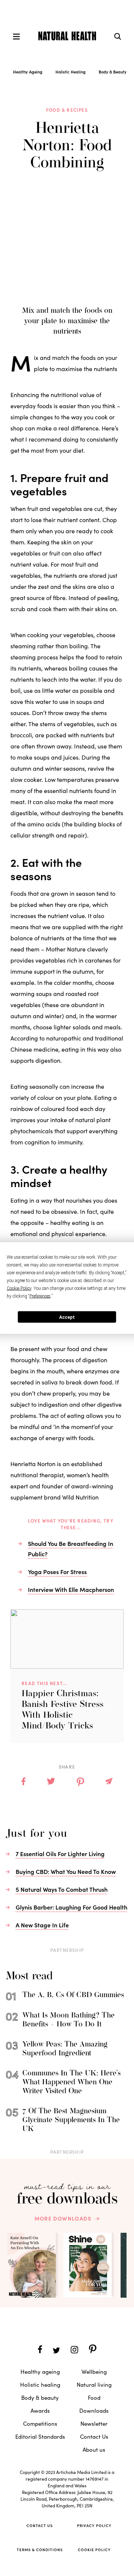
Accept (67, 1317)
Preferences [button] (40, 1296)
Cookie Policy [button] (19, 1288)
